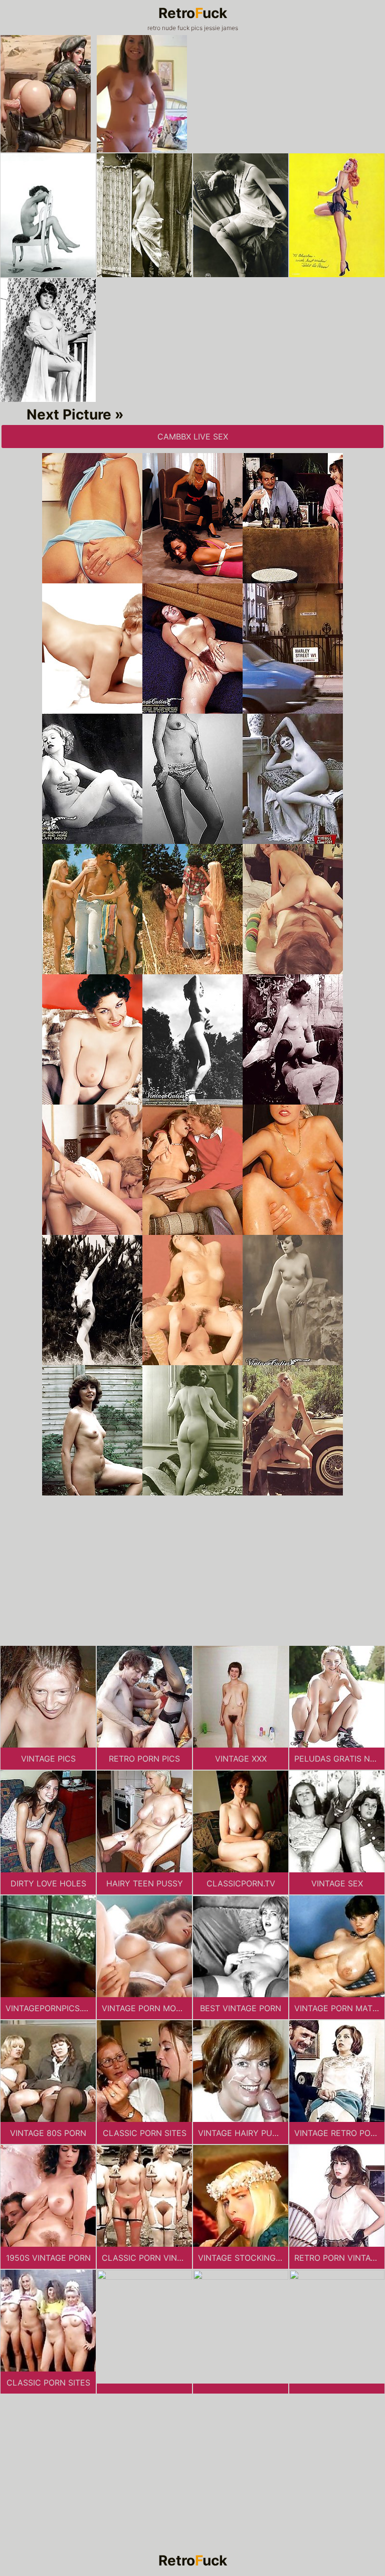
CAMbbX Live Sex (193, 437)
